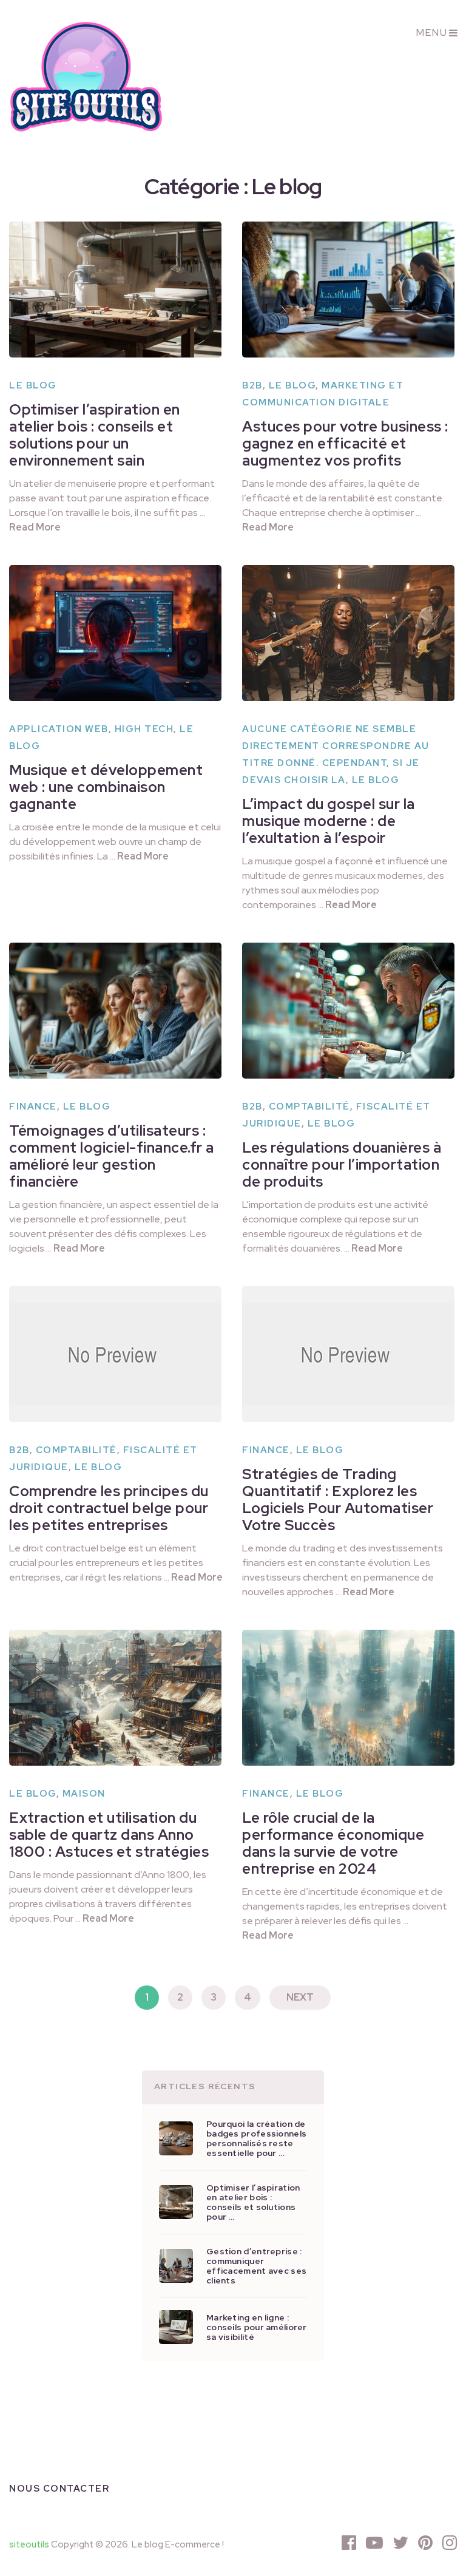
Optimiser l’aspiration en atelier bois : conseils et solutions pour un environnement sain (95, 435)
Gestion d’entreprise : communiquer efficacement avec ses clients (256, 2266)
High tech (144, 729)
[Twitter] (400, 2543)
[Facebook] (349, 2543)
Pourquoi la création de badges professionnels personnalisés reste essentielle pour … (256, 2138)
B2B (252, 385)
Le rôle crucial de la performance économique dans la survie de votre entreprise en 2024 (333, 1843)
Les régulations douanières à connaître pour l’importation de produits (342, 1164)
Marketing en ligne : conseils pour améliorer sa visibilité (257, 2327)
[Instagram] (450, 2543)
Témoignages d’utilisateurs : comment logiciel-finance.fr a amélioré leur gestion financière (112, 1156)
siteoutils (29, 2544)
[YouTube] (374, 2543)
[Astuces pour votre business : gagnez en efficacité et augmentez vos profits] (348, 290)
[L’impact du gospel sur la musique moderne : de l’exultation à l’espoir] (348, 633)
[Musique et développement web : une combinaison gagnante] (115, 633)
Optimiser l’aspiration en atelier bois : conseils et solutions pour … (253, 2202)
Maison (84, 1794)
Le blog (33, 385)
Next (300, 1997)
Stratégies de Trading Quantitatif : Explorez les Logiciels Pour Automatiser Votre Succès (338, 1500)
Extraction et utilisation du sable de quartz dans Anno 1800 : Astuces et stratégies (109, 1835)
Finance (33, 1107)
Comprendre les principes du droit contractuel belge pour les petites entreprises (109, 1508)
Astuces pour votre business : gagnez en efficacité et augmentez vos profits (345, 443)
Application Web (59, 729)
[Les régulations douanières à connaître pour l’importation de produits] (348, 1011)
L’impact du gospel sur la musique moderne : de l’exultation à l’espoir (329, 821)
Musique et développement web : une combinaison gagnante (106, 787)
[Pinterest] (425, 2543)
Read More (35, 527)
